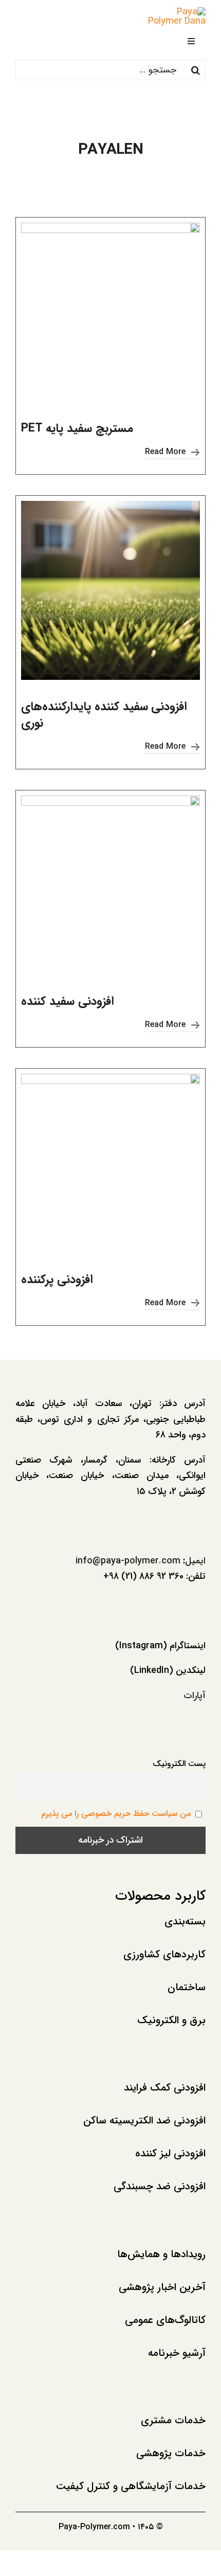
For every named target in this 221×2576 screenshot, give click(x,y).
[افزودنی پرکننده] (110, 1163)
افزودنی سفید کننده (67, 1001)
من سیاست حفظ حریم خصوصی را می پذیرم (116, 1814)
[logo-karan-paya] (173, 12)
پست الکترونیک (179, 1764)
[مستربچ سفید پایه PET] (110, 312)
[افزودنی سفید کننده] (110, 885)
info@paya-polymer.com (128, 1561)
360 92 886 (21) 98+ (143, 1576)
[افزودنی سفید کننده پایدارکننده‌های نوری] (110, 590)
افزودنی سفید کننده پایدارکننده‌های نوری (104, 715)
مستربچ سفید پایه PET (77, 428)
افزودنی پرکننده (57, 1280)
